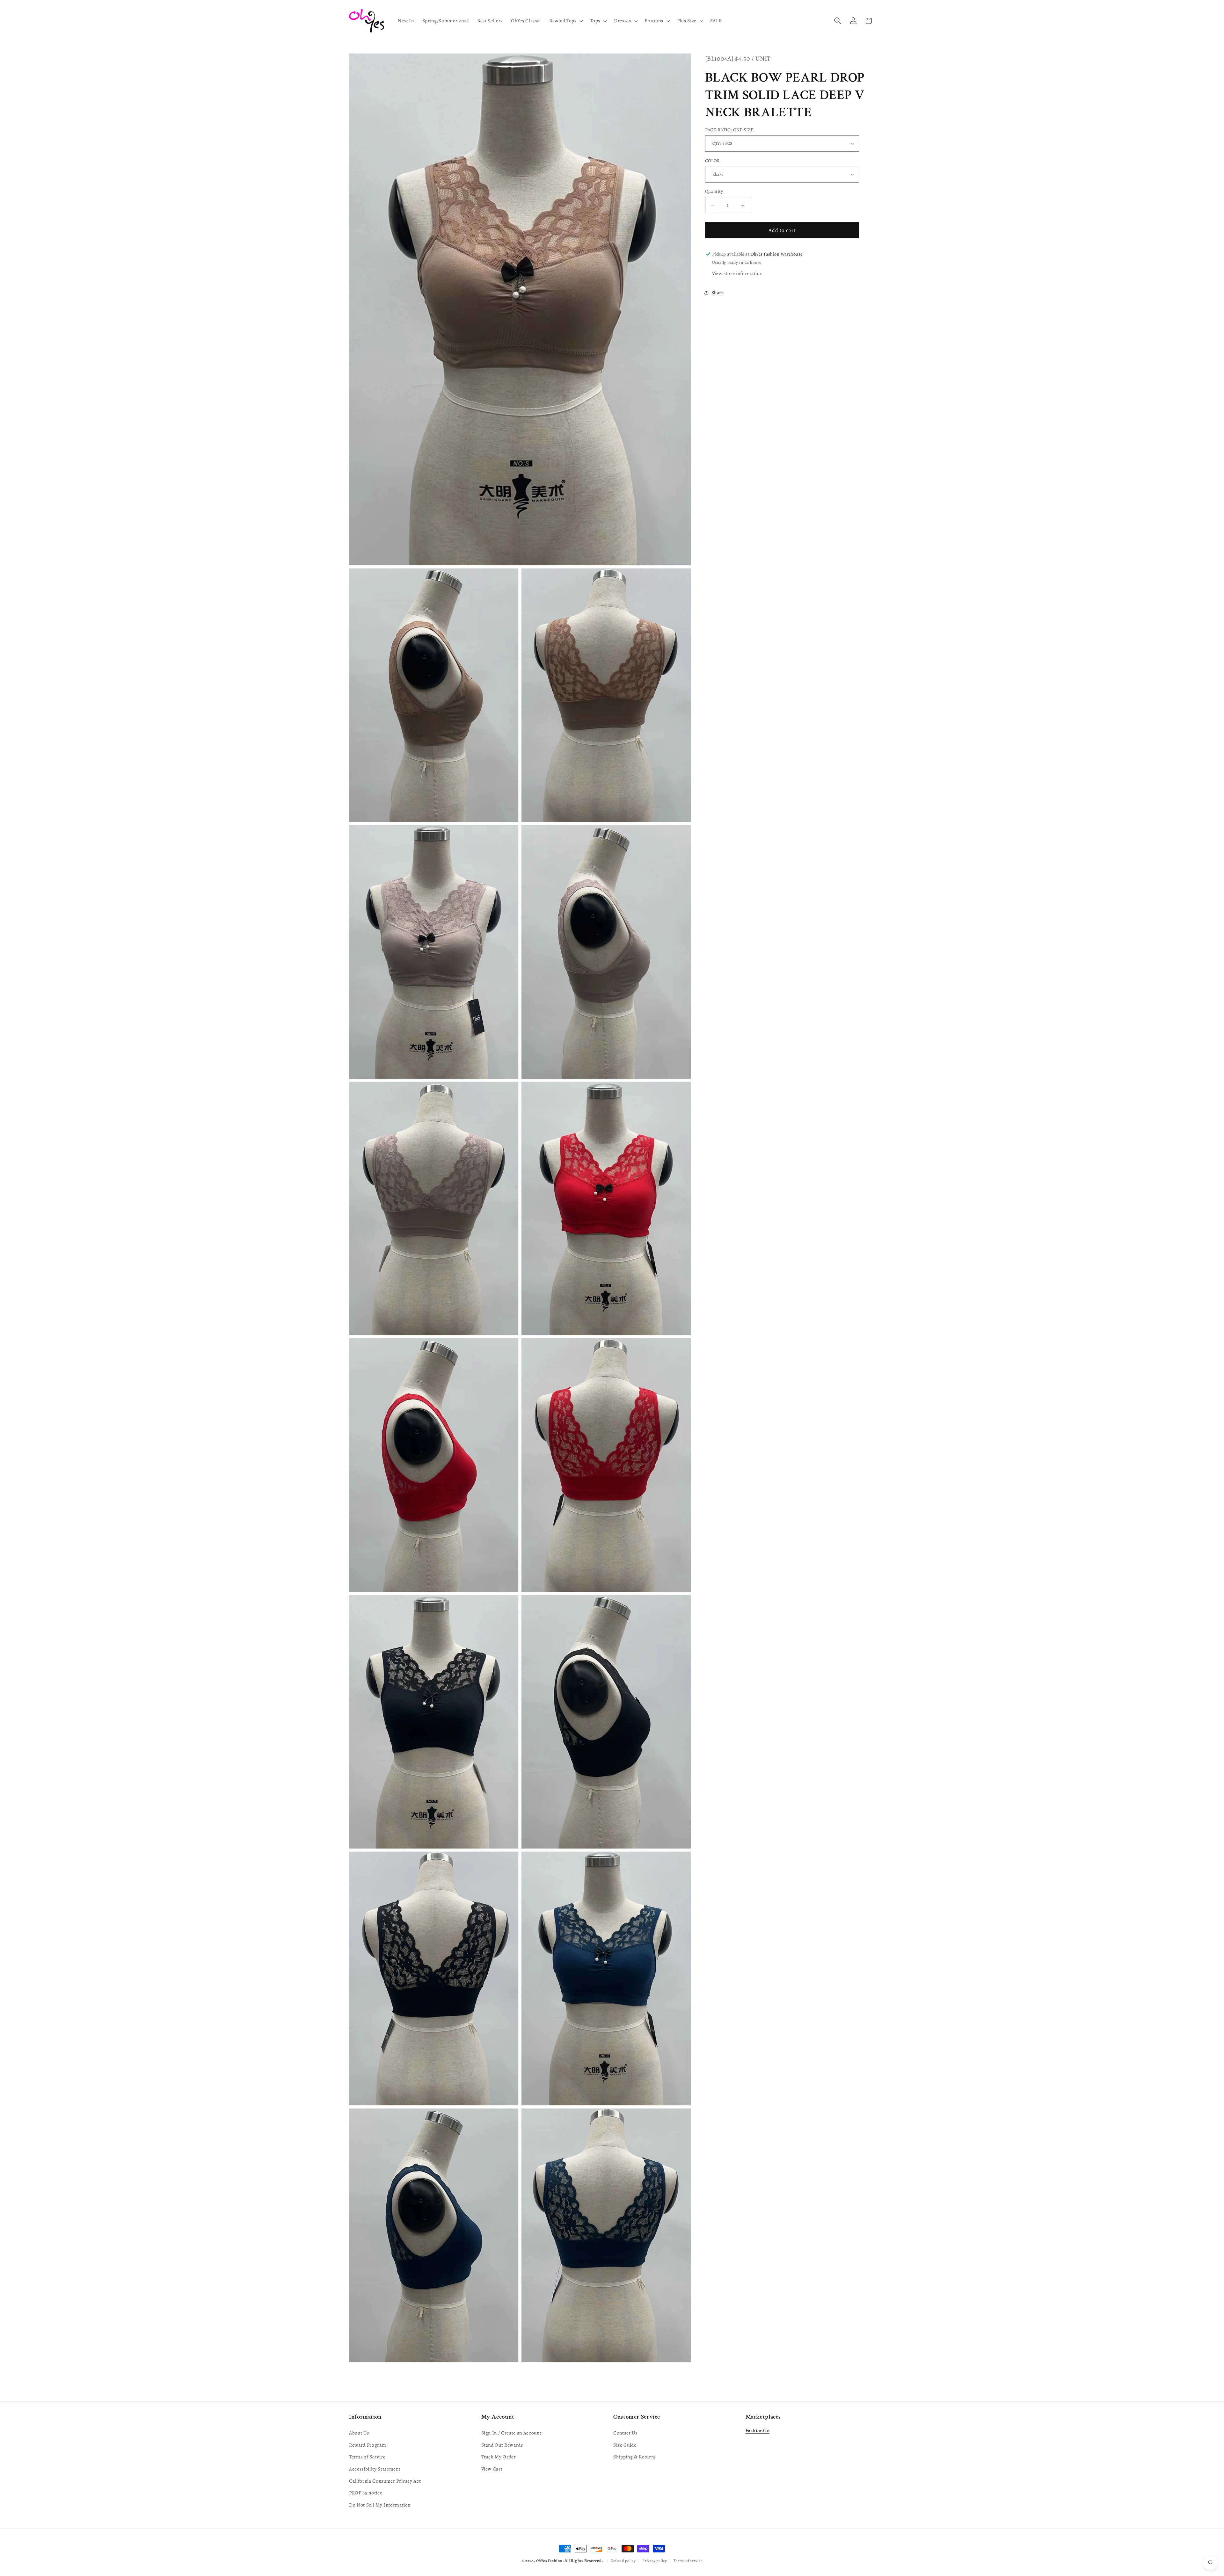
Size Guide (625, 2445)
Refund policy (623, 2561)
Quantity (714, 191)
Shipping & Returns (635, 2457)
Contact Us (625, 2433)
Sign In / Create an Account (511, 2433)
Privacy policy (655, 2561)
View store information (737, 273)
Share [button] (718, 292)
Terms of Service (367, 2457)
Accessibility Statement (375, 2469)
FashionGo (758, 2431)
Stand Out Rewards (502, 2445)
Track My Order (499, 2457)
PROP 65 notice (366, 2493)
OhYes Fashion (549, 2561)
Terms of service (688, 2561)
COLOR (713, 161)
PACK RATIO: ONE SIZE (729, 130)
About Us (359, 2433)
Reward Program (368, 2445)
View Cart (492, 2469)
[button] (565, 21)
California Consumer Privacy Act (385, 2481)
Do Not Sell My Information (380, 2505)
